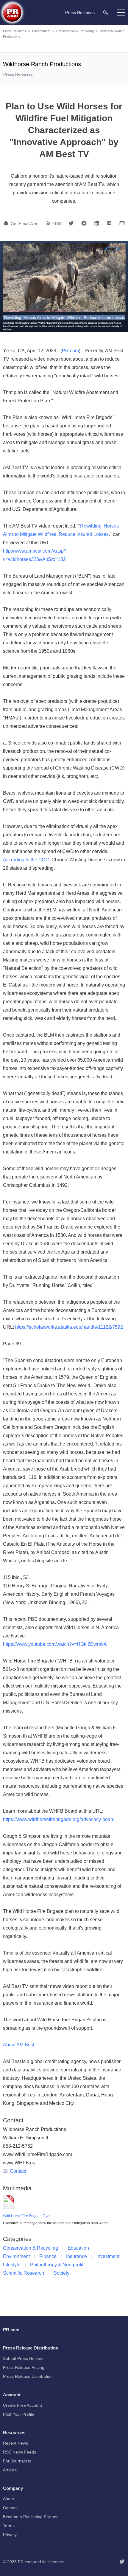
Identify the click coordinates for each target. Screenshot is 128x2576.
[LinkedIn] (97, 223)
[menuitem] (106, 12)
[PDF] (109, 223)
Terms (9, 2526)
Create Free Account (22, 2405)
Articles (10, 2470)
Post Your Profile (19, 2414)
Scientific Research (24, 2273)
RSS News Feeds (19, 2452)
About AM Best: (19, 2045)
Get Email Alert (25, 224)
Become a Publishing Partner (30, 2517)
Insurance (77, 2256)
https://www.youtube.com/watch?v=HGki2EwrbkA (55, 1644)
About (8, 2499)
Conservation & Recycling (75, 31)
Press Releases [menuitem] (80, 13)
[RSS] (49, 223)
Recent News (15, 2443)
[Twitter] (71, 223)
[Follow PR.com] (122, 2562)
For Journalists (17, 2461)
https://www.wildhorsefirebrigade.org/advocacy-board (59, 1819)
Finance (48, 2256)
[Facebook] (84, 223)
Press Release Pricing (24, 2367)
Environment (41, 31)
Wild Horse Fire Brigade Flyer (27, 2216)
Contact (18, 2171)
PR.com (70, 351)
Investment (108, 2256)
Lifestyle (12, 2265)
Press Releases (15, 31)
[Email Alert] (7, 223)
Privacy (10, 2535)
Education (78, 2248)
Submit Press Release (24, 2358)
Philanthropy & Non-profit (57, 2265)
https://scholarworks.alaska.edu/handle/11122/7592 (69, 1327)
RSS (57, 224)
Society (61, 2273)
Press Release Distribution (28, 2376)
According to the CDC (26, 860)
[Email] (122, 223)
